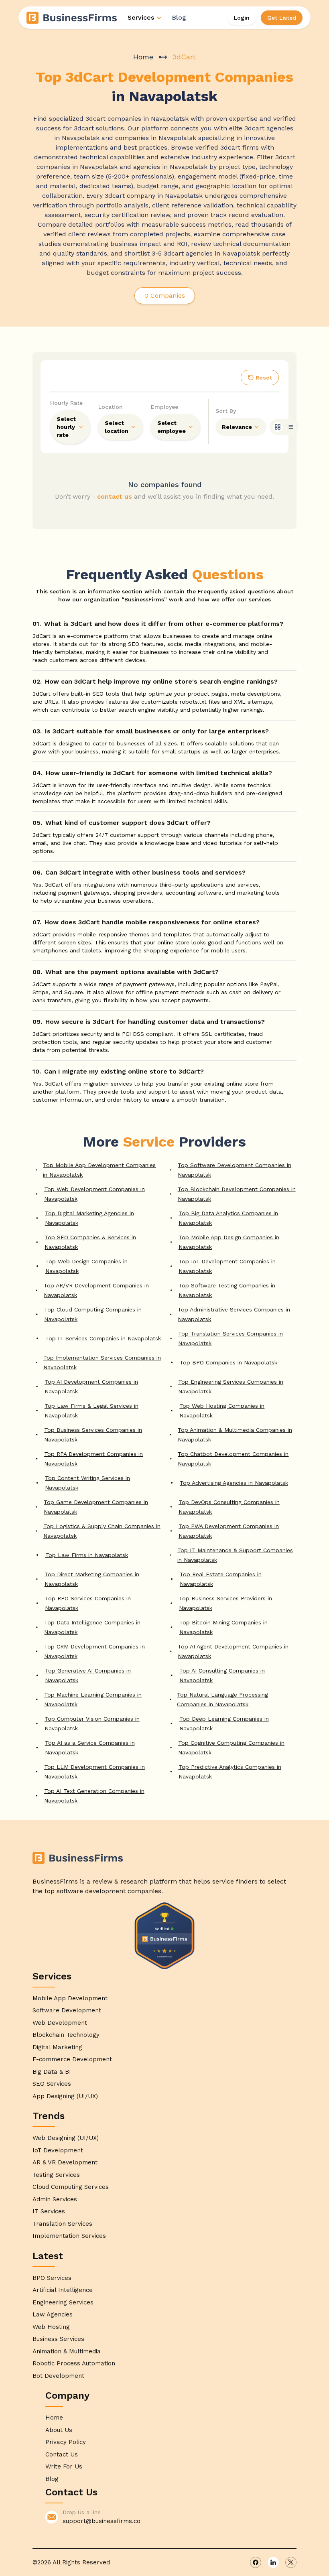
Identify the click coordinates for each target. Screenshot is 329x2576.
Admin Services (55, 2199)
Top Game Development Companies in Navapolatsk (96, 1507)
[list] (290, 427)
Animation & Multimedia (67, 2351)
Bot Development (58, 2376)
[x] (291, 2562)
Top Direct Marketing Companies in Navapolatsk (92, 1579)
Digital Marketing (57, 2047)
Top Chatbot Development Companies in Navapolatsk (233, 1459)
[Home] (72, 18)
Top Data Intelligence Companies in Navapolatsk (92, 1627)
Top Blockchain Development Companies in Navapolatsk (237, 1194)
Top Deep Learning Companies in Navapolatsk (224, 1723)
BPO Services (52, 2278)
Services (141, 17)
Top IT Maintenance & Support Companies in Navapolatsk (235, 1555)
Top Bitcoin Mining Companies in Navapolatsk (223, 1627)
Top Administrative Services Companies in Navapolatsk (234, 1314)
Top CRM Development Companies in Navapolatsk (94, 1651)
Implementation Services (69, 2236)
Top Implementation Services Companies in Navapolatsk (102, 1362)
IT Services (49, 2211)
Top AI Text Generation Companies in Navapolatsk (94, 1796)
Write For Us (64, 2466)
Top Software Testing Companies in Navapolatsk (227, 1290)
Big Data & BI (52, 2072)
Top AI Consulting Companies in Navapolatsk (222, 1675)
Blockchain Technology (66, 2035)
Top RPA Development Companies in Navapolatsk (93, 1459)
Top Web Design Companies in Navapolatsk (86, 1266)
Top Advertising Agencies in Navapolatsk (234, 1483)
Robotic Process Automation (74, 2363)
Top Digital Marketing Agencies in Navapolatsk (89, 1218)
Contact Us (62, 2454)
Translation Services (62, 2224)
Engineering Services (63, 2302)
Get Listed (282, 18)
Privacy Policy (66, 2442)
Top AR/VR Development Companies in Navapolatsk (96, 1290)
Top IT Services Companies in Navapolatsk (103, 1338)
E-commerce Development (72, 2059)
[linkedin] (273, 2562)
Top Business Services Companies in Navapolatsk (93, 1435)
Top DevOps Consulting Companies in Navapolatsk (229, 1507)
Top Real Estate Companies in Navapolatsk (221, 1579)
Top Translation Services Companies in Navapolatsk (231, 1338)
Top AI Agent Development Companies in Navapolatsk (233, 1651)
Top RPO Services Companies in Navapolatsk (88, 1603)
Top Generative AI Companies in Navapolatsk (88, 1675)
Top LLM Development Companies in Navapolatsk (94, 1772)
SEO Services (52, 2084)
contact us (115, 496)
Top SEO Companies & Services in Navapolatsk (90, 1242)
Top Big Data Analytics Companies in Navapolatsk (228, 1218)
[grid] (278, 427)
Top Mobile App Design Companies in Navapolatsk (229, 1242)
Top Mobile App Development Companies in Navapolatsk (99, 1170)
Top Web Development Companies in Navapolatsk (94, 1194)
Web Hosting (51, 2327)
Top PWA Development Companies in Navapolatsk (229, 1531)
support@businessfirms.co (102, 2521)
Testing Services (56, 2175)
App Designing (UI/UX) (65, 2096)
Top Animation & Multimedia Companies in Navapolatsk (235, 1435)
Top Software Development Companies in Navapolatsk (235, 1170)
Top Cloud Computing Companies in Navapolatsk (93, 1314)
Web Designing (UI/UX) (66, 2138)
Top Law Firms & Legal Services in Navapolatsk (91, 1411)
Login (242, 18)
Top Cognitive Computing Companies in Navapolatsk (231, 1748)
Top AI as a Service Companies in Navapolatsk (90, 1748)
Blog (179, 17)
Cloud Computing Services (71, 2187)
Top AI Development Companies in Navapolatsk (91, 1386)
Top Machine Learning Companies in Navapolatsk (93, 1699)
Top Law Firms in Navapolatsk (87, 1555)
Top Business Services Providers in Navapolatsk (225, 1603)
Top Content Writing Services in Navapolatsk (87, 1483)
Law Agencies (53, 2314)
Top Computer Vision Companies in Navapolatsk (92, 1723)
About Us (59, 2430)
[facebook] (256, 2562)
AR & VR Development (65, 2162)
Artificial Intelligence (63, 2290)
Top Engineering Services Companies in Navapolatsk (231, 1386)
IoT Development (58, 2150)
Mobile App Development (70, 1998)
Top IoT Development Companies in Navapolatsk (227, 1266)
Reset (264, 378)
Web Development (60, 2023)
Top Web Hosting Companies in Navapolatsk (222, 1411)
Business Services (58, 2339)
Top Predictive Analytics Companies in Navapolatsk (230, 1772)
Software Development (67, 2010)
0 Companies (165, 295)
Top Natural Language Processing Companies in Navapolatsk (222, 1699)
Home (143, 57)
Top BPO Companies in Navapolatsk (228, 1362)
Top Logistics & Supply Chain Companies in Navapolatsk (102, 1531)
